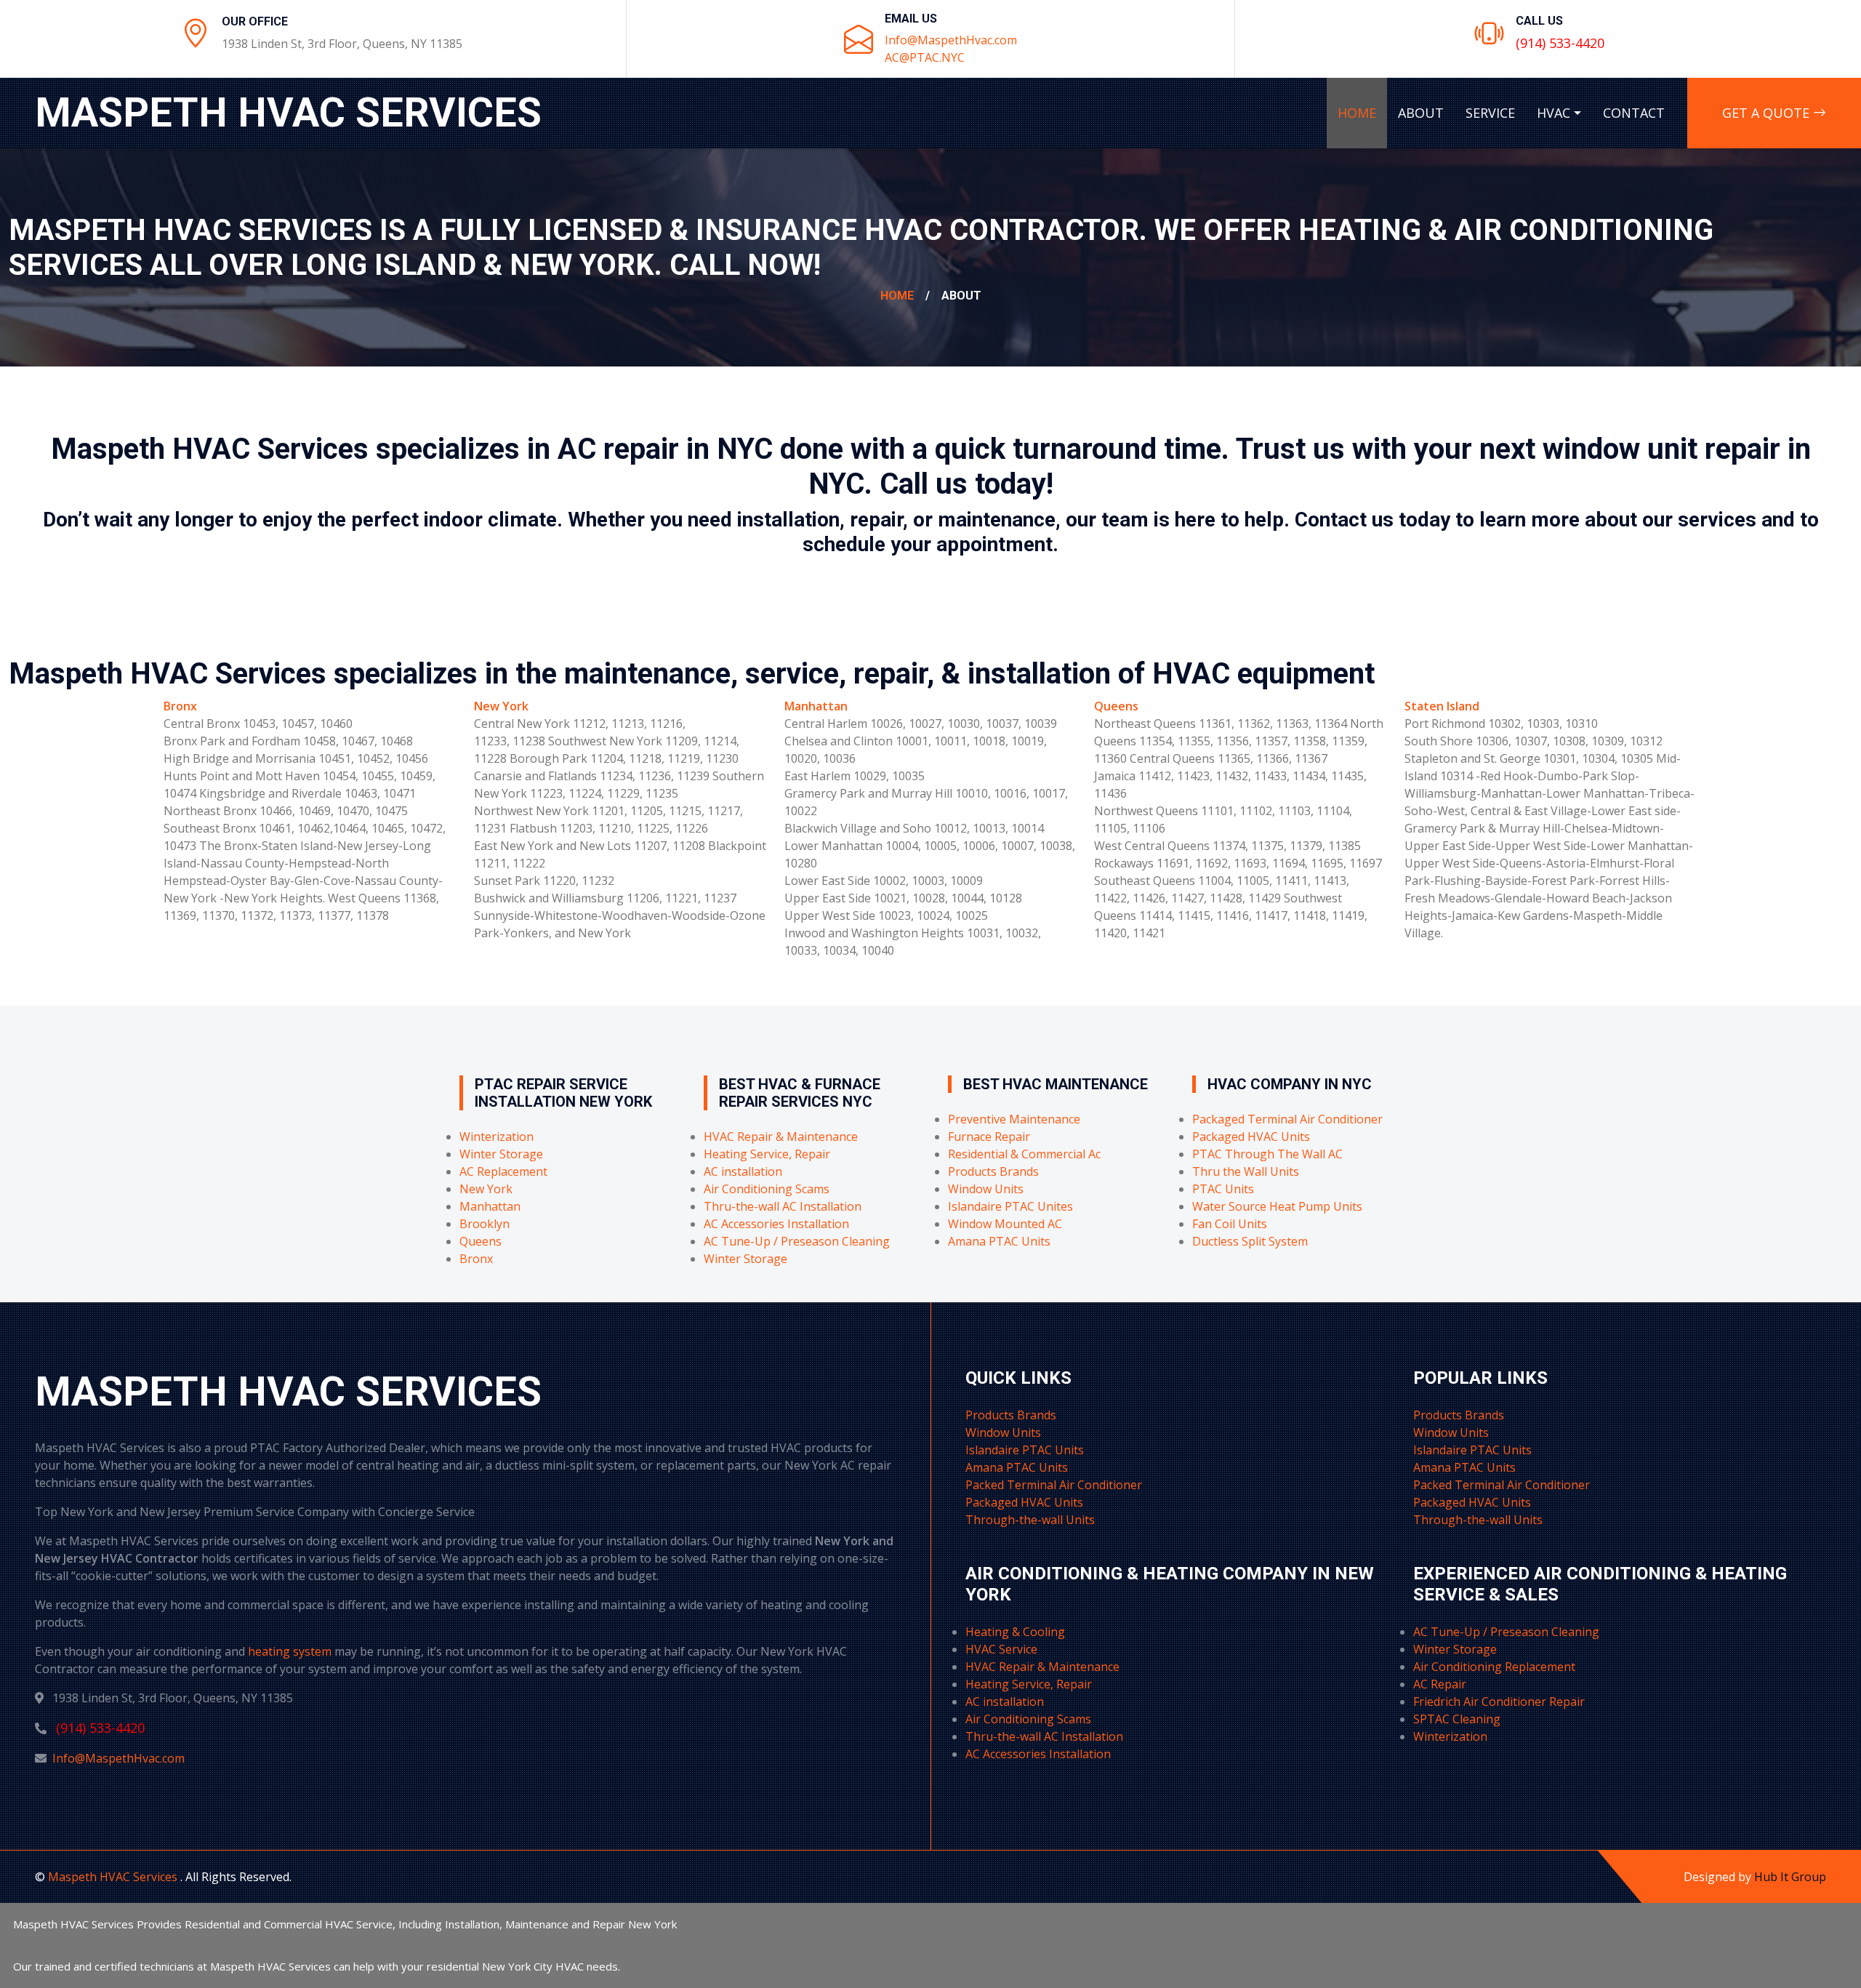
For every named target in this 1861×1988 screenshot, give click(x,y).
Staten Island (1442, 706)
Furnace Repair (989, 1137)
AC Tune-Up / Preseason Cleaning (797, 1241)
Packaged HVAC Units (1251, 1137)
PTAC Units (1223, 1189)
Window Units (986, 1189)
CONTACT (1634, 113)
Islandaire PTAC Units (1025, 1450)
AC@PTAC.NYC (925, 57)
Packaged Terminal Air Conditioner (1287, 1119)
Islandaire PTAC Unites (1010, 1206)
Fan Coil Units (1230, 1224)
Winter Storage (501, 1154)
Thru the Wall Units (1246, 1171)
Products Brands (993, 1171)
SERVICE (1490, 113)
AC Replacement (503, 1171)
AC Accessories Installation (776, 1224)
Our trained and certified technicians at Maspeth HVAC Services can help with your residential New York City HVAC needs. (317, 1966)
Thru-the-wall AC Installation (783, 1206)
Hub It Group (1790, 1877)
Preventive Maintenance (1014, 1119)
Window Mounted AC (1005, 1224)
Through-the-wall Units (1030, 1520)
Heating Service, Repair (767, 1154)
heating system (290, 1651)
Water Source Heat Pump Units (1277, 1206)
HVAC (1553, 113)
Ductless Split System (1250, 1241)
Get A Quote (1768, 113)
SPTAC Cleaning (1457, 1719)
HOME (1357, 113)
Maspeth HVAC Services (114, 1877)
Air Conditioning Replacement (1494, 1667)
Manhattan (816, 706)
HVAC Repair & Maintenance (781, 1137)
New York (501, 706)
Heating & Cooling (1015, 1632)
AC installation (743, 1171)
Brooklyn (485, 1224)
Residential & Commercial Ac (1024, 1154)
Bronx (180, 706)
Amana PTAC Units (999, 1241)
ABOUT (1421, 113)
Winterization (497, 1137)
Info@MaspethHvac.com (951, 40)
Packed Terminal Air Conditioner (1054, 1485)
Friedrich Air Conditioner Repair (1499, 1702)
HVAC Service (1001, 1649)
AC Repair (1440, 1684)
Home (897, 296)
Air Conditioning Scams (767, 1189)
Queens (1116, 706)
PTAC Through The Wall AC (1267, 1154)
